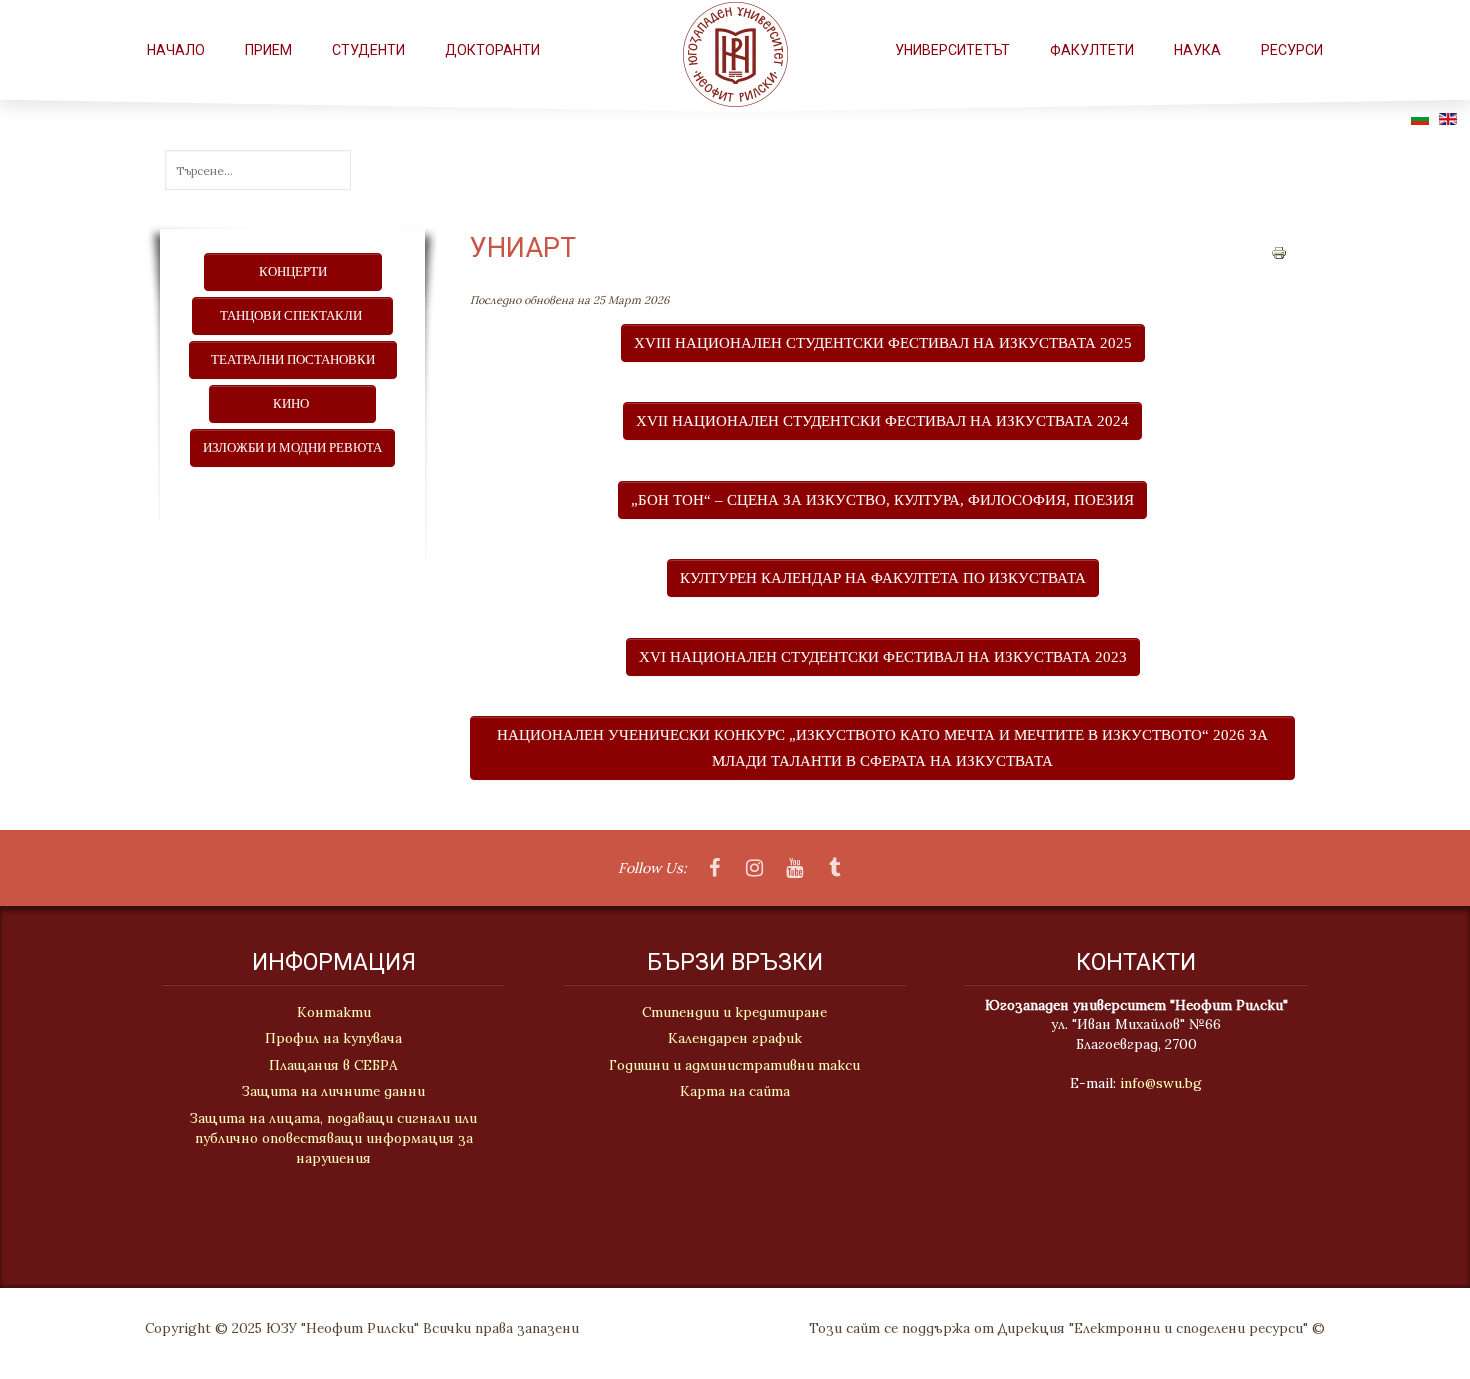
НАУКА (1197, 50)
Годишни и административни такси (734, 1065)
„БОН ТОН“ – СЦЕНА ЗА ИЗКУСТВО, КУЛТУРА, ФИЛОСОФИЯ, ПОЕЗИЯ (882, 499)
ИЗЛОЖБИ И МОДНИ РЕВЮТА (292, 448)
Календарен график (735, 1038)
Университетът (952, 50)
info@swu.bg (1161, 1083)
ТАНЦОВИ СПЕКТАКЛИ (292, 316)
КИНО (292, 404)
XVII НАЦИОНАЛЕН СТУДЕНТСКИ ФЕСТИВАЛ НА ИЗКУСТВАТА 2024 (882, 420)
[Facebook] (715, 869)
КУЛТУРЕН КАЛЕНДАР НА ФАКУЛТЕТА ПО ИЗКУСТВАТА (883, 577)
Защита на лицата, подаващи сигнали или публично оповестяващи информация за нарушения (333, 1138)
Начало (176, 50)
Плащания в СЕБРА (333, 1065)
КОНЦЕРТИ (293, 272)
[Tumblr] (835, 869)
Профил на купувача (333, 1038)
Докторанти (492, 50)
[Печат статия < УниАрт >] (1279, 251)
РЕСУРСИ (1292, 50)
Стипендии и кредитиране (734, 1012)
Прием (268, 50)
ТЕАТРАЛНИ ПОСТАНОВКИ (293, 360)
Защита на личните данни (333, 1091)
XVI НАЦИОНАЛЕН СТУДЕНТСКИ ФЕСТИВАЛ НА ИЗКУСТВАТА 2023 (883, 656)
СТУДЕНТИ (368, 50)
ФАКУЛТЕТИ (1092, 50)
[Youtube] (795, 869)
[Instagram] (755, 869)
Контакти (334, 1012)
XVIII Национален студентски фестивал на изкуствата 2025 (883, 342)
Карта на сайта (735, 1091)
